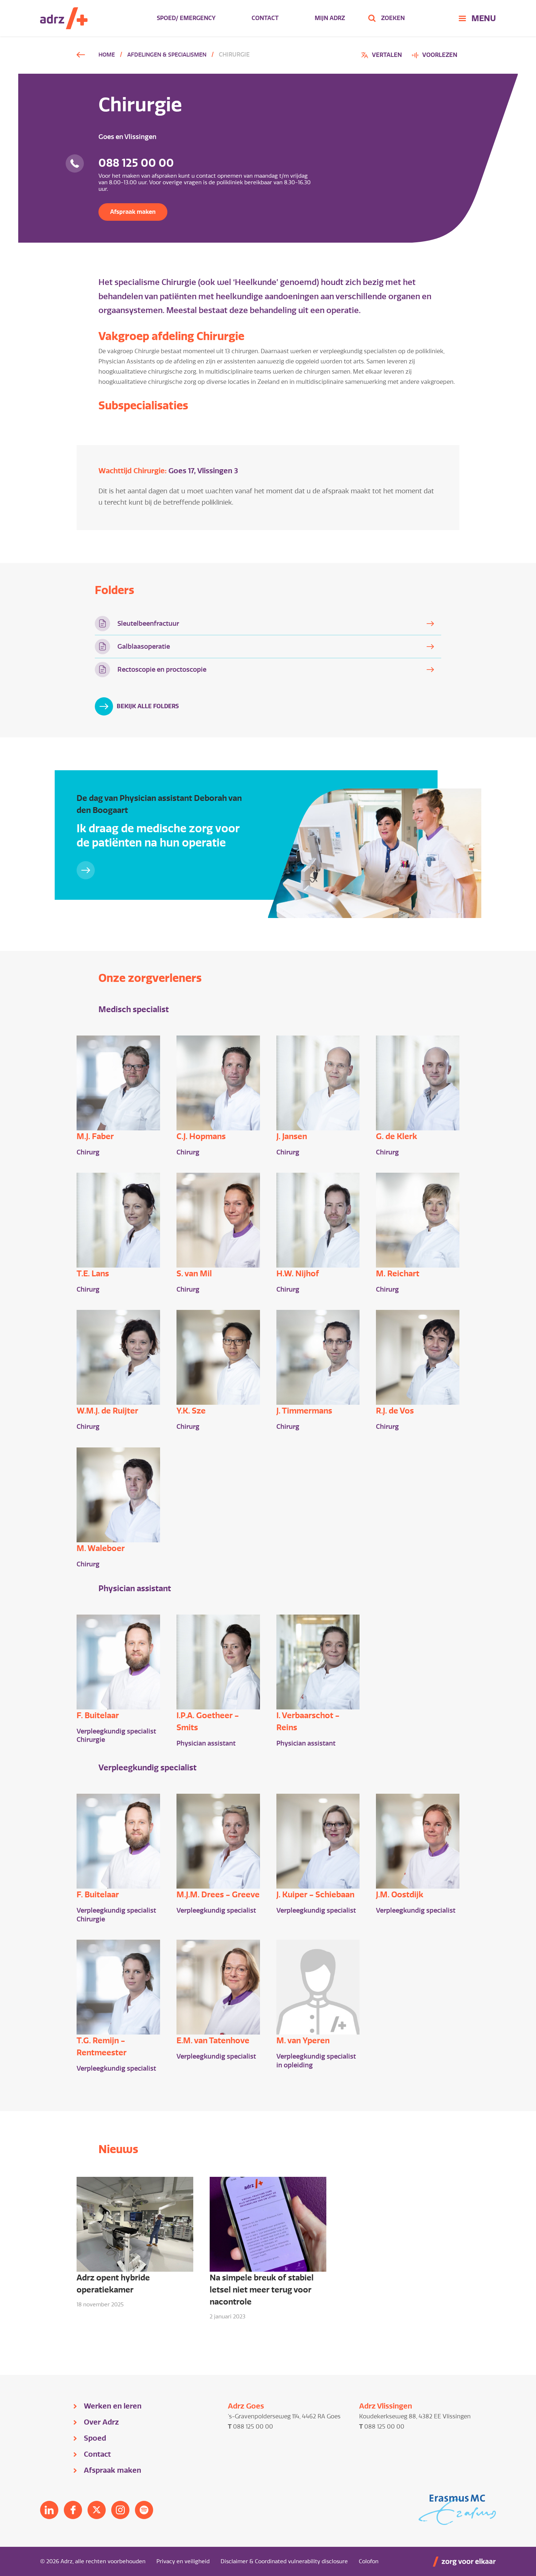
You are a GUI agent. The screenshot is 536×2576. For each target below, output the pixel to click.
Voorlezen (440, 55)
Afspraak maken (133, 212)
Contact (265, 18)
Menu (484, 18)
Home (107, 55)
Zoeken (393, 18)
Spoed (95, 2438)
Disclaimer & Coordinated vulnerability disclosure (284, 2561)
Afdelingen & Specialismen (167, 55)
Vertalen (382, 56)
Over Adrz (101, 2422)
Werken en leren (113, 2406)
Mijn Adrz (330, 18)
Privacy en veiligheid (183, 2561)
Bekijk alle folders (148, 706)
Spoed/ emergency (186, 18)
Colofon (369, 2561)
